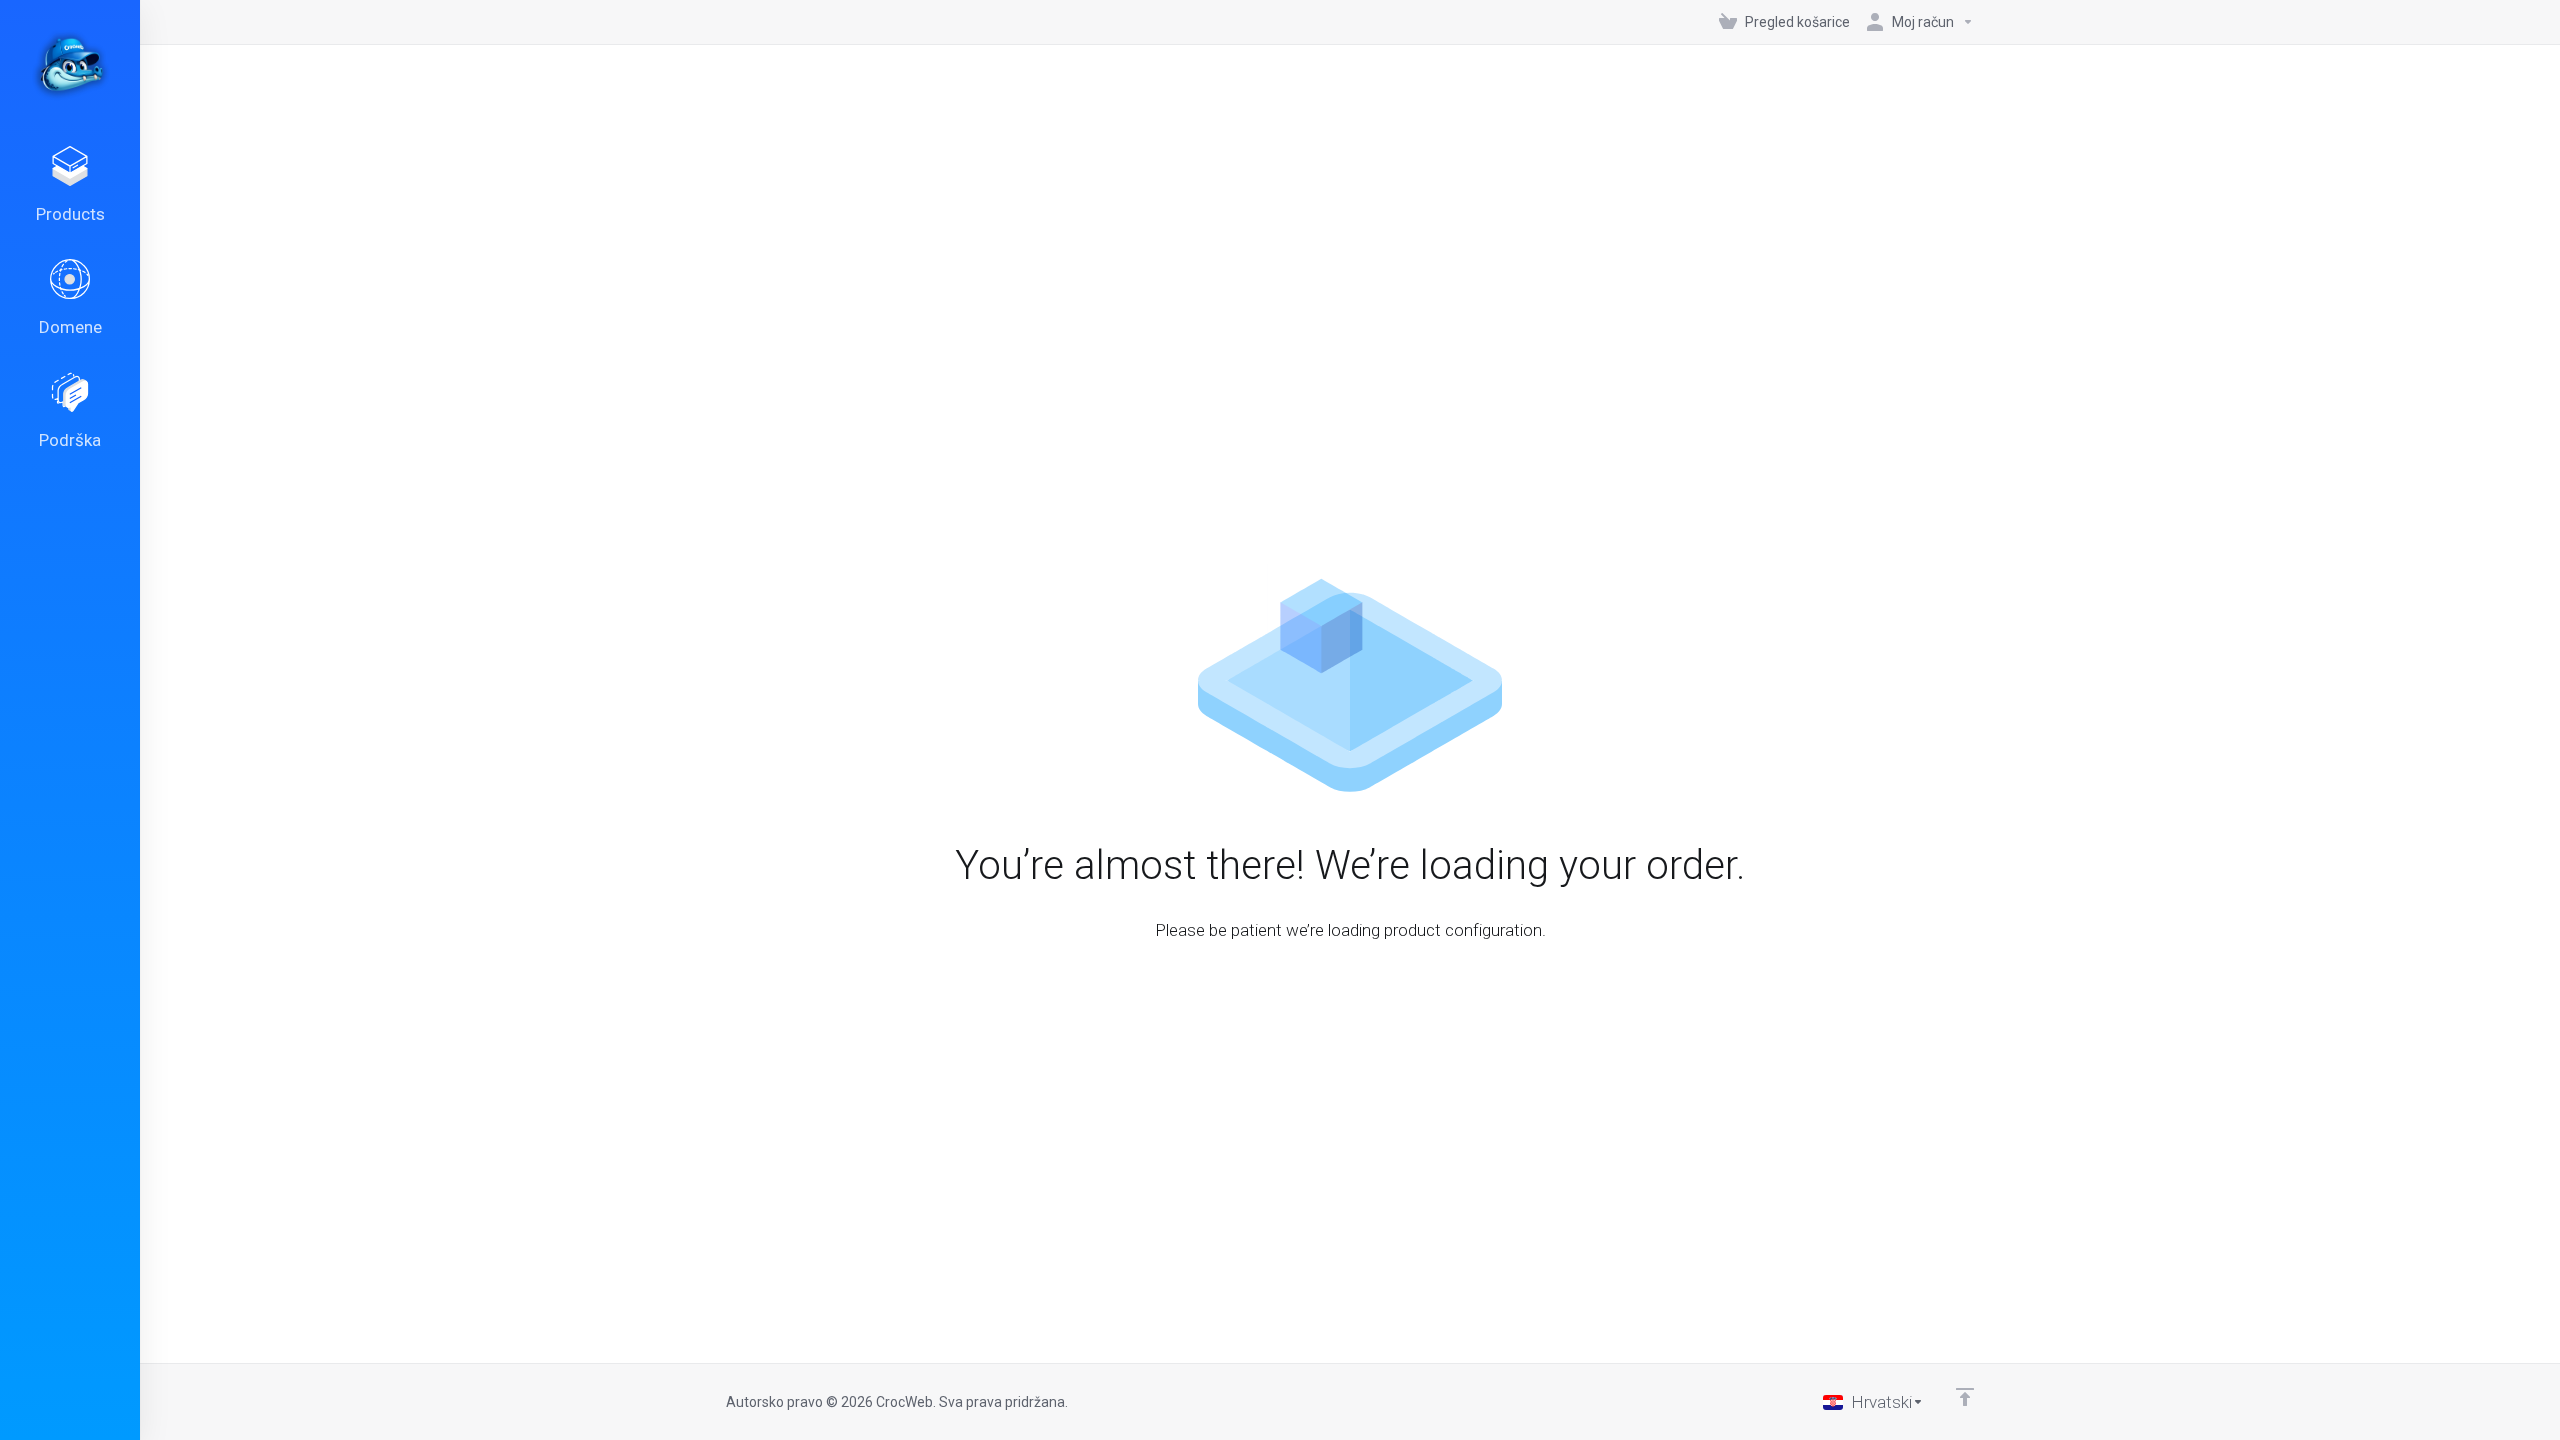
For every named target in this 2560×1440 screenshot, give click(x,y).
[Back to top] (1965, 1397)
